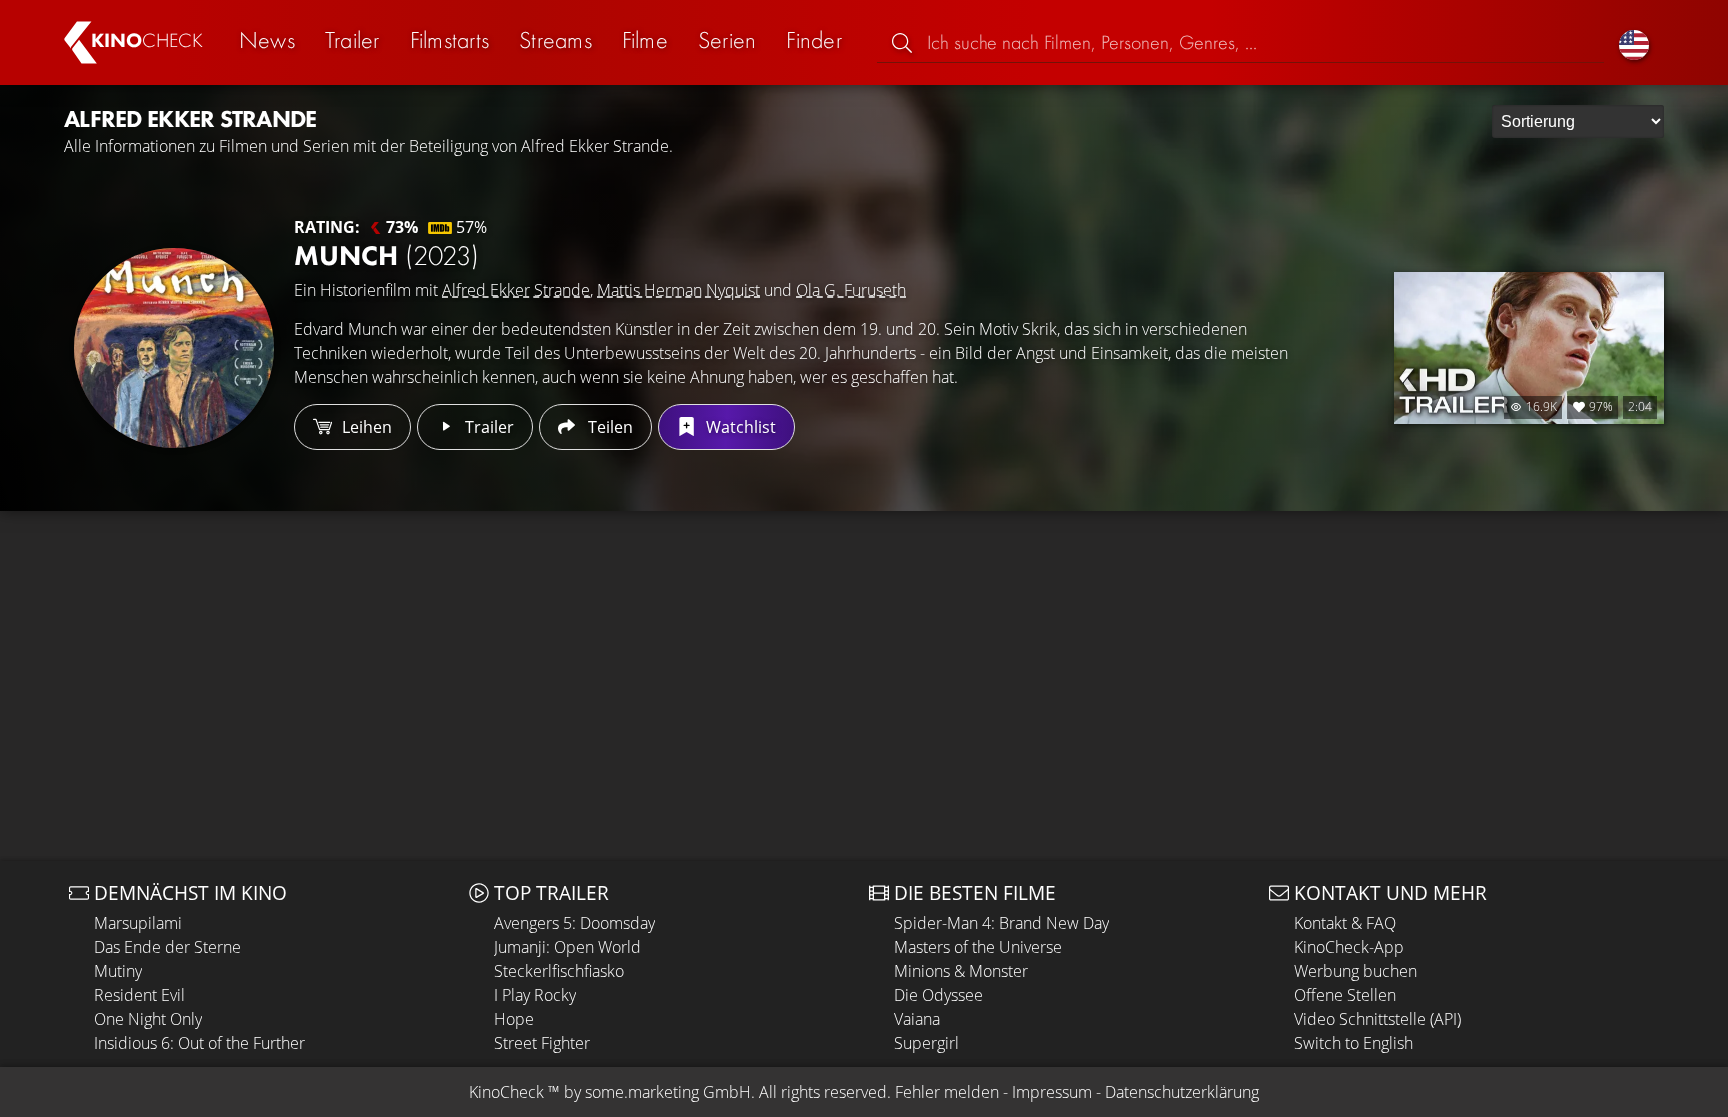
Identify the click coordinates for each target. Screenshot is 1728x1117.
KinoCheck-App (1349, 947)
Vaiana (917, 1019)
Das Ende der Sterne (167, 947)
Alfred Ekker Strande (516, 290)
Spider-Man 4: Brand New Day (1001, 923)
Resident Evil (139, 995)
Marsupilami (138, 923)
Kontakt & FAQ (1345, 923)
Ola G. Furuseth (851, 290)
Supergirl (926, 1043)
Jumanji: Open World (567, 947)
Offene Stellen (1345, 995)
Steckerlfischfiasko (559, 971)
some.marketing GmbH (668, 1092)
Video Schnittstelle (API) (1377, 1019)
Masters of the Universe (978, 947)
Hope (514, 1019)
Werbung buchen (1355, 971)
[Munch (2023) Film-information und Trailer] (174, 348)
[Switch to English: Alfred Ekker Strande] (1634, 42)
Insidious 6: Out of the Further (199, 1043)
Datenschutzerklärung (1182, 1092)
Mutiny (118, 971)
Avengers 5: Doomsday (574, 923)
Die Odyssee (938, 995)
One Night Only (148, 1019)
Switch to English (1353, 1043)
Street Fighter (542, 1043)
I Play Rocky (535, 995)
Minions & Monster (961, 971)
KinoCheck (506, 1092)
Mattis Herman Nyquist (678, 290)
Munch (386, 255)
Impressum (1052, 1092)
